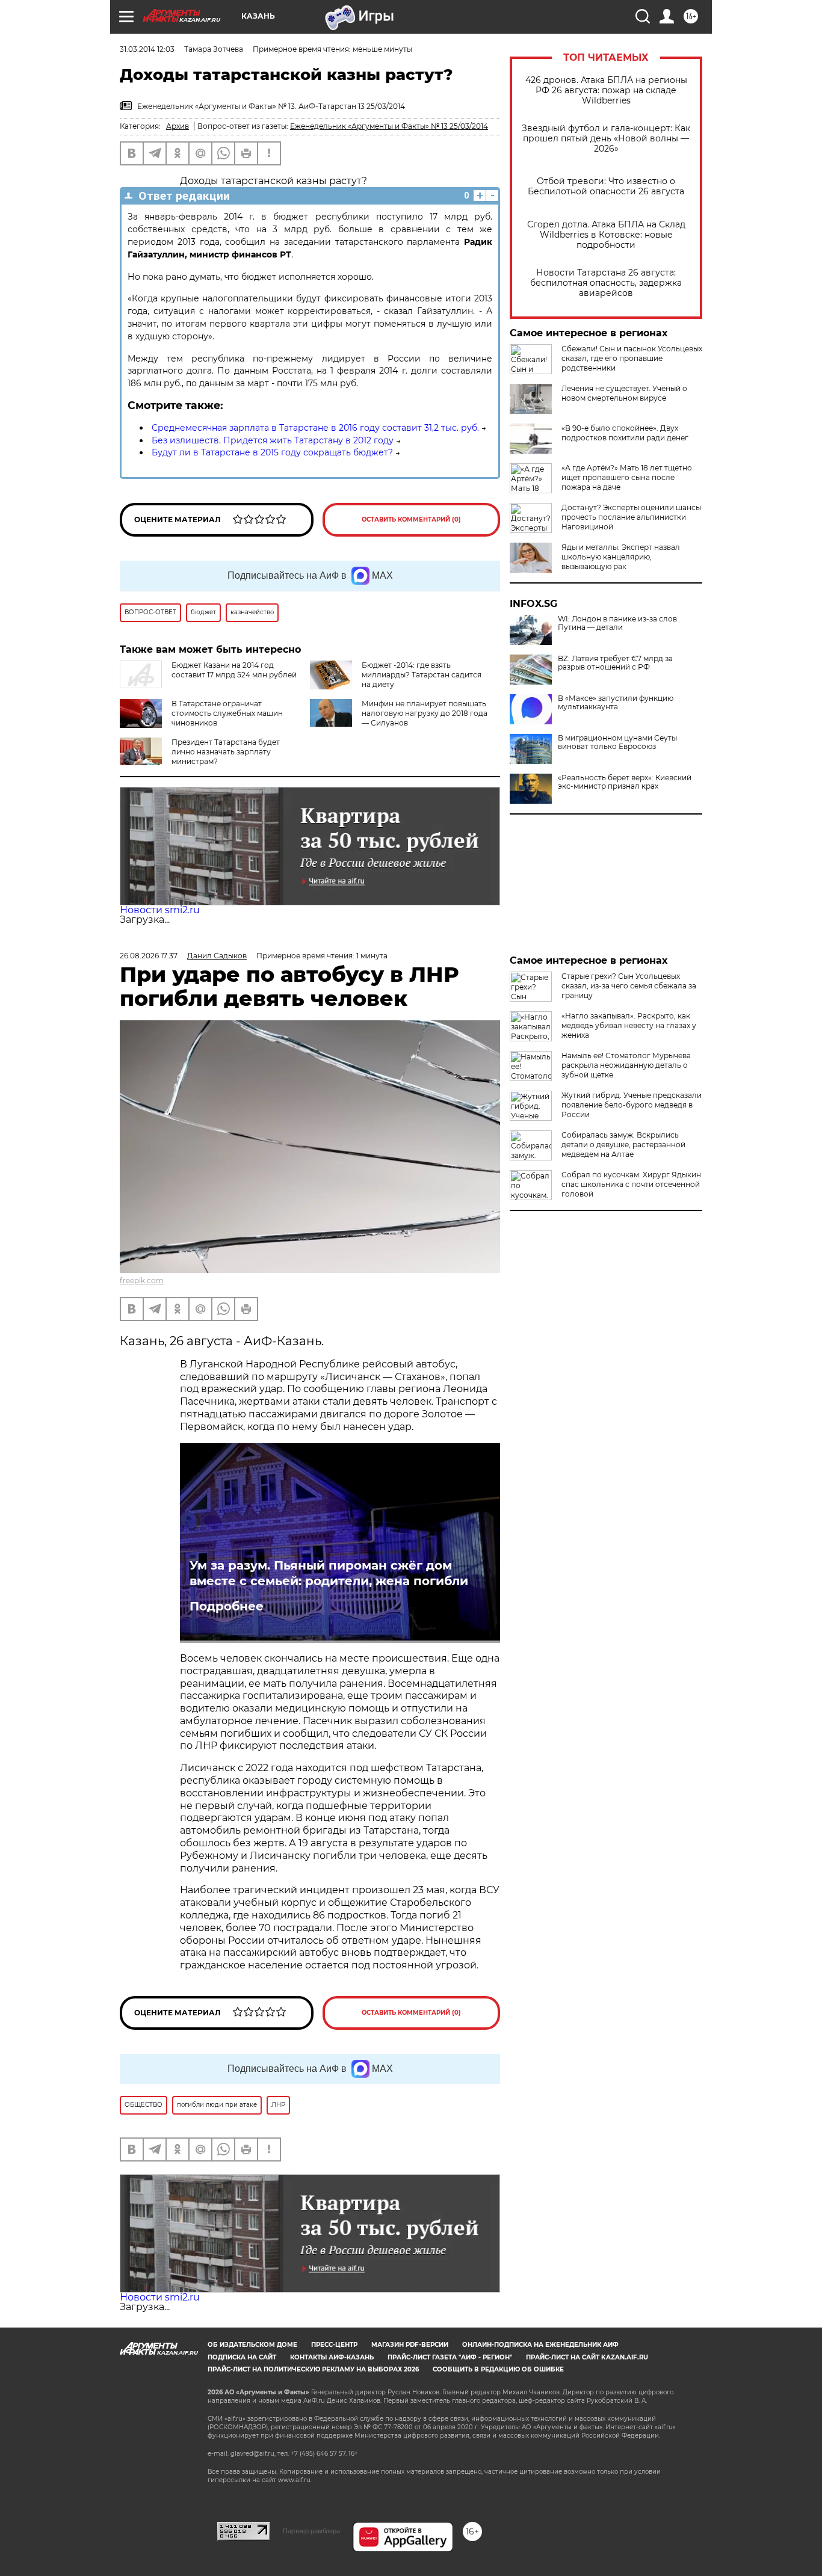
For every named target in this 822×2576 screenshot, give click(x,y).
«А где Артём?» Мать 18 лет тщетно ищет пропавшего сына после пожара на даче (627, 477)
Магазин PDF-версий (410, 2345)
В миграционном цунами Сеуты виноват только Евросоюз (617, 742)
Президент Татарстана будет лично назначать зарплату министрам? (226, 752)
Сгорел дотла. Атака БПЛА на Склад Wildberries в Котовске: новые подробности (606, 235)
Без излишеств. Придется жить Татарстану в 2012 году (273, 440)
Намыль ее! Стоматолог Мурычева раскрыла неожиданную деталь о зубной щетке (626, 1065)
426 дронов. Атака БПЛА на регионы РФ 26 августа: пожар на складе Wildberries (606, 91)
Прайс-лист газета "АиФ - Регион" (450, 2357)
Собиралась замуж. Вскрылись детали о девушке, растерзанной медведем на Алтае (623, 1145)
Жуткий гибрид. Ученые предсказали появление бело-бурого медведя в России (632, 1105)
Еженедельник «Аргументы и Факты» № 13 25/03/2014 (389, 126)
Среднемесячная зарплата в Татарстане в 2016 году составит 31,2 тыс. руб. (315, 428)
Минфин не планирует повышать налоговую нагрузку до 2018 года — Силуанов (425, 713)
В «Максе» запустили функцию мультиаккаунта (616, 703)
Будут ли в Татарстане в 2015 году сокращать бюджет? (272, 452)
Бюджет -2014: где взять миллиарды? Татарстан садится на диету (422, 675)
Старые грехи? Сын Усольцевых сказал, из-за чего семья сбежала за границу (629, 986)
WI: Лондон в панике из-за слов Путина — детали (617, 623)
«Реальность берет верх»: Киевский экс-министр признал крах (625, 782)
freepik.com (142, 1280)
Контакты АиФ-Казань (332, 2357)
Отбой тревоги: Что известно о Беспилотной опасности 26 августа (606, 186)
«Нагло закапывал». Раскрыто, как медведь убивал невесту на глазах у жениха (629, 1025)
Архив (178, 126)
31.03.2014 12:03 (147, 49)
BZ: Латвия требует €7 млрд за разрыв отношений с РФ (615, 663)
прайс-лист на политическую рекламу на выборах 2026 (313, 2369)
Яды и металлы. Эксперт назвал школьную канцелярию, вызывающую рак (621, 557)
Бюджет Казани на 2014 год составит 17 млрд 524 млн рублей (234, 670)
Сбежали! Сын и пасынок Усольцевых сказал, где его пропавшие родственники (632, 358)
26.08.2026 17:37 (149, 956)
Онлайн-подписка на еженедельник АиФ (540, 2345)
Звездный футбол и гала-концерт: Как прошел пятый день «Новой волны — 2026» (606, 139)
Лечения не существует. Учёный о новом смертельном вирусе (624, 393)
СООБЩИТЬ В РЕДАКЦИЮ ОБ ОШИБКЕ (498, 2369)
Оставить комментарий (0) (411, 519)
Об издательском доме (252, 2345)
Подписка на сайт (242, 2357)
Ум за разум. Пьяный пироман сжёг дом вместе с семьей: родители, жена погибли (329, 1573)
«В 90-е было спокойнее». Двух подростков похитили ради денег (625, 433)
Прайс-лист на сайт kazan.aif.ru (587, 2357)
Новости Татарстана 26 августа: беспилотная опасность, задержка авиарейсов (606, 283)
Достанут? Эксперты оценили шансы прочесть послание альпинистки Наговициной (631, 517)
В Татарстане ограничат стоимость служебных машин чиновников (227, 713)
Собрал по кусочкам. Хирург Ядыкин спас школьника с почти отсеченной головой (631, 1184)
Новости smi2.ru (160, 910)
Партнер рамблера (311, 2531)
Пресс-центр (334, 2345)
